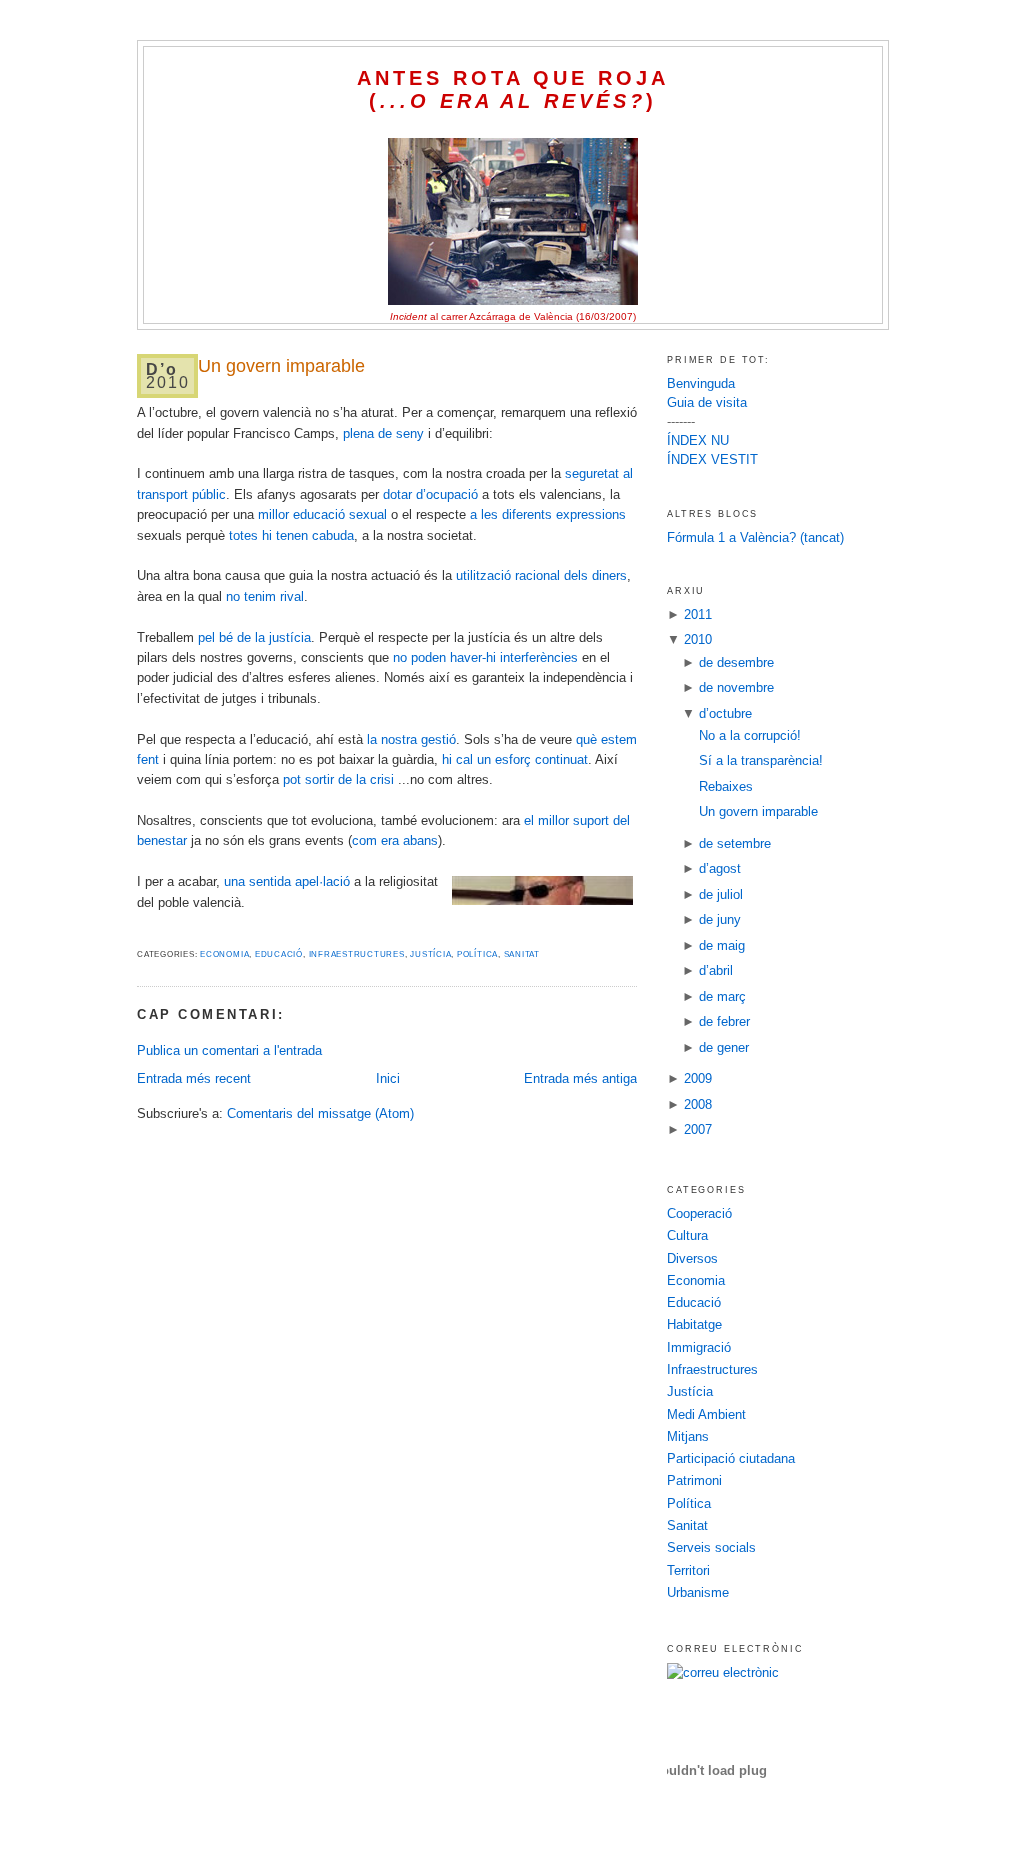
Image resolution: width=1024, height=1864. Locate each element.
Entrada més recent (194, 1078)
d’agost (720, 868)
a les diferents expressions (548, 514)
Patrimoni (694, 1480)
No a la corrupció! (750, 735)
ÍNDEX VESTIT (712, 459)
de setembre (735, 843)
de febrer (724, 1021)
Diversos (692, 1258)
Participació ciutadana (731, 1458)
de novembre (736, 687)
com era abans (395, 840)
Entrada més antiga (580, 1078)
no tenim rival (265, 596)
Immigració (699, 1347)
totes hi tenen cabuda (291, 535)
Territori (688, 1570)
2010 (698, 639)
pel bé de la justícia (254, 637)
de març (722, 996)
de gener (724, 1047)
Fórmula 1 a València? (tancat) (755, 537)
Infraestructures (357, 954)
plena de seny (383, 433)
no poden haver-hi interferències (485, 657)
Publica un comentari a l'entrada (229, 1050)
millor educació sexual (322, 514)
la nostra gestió (411, 739)
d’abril (716, 970)
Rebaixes (726, 786)
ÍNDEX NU (698, 440)
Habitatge (694, 1324)
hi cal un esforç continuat (515, 759)
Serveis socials (711, 1547)
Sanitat (522, 954)
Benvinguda (701, 383)
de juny (720, 919)
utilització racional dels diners (541, 575)
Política (477, 954)
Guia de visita (707, 402)
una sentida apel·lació (287, 881)
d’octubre (725, 713)
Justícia (430, 954)
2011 (698, 614)
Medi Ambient (706, 1414)
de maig (722, 945)
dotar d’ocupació (430, 494)
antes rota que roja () (513, 89)
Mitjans (688, 1436)
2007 (698, 1129)
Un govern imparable (281, 366)
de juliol (721, 894)
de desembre (736, 662)
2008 (698, 1104)
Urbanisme (698, 1592)
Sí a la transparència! (761, 760)
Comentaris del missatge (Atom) (320, 1113)
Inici (388, 1078)
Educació (279, 954)
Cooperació (699, 1213)
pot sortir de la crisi (338, 779)
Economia (224, 954)
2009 (698, 1078)
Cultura (687, 1235)
